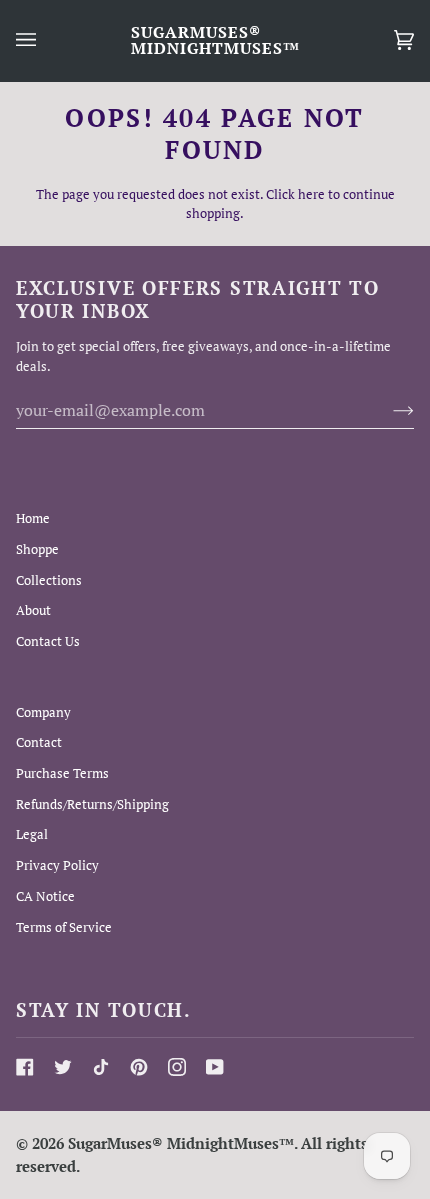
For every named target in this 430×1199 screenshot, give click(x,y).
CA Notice (45, 896)
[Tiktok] (101, 1067)
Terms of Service (64, 927)
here (311, 194)
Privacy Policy (57, 865)
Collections (49, 580)
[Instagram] (177, 1067)
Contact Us (48, 641)
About (33, 610)
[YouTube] (215, 1067)
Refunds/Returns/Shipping (92, 804)
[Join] (387, 410)
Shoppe (37, 549)
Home (33, 518)
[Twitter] (63, 1067)
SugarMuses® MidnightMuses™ (181, 1143)
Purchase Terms (62, 773)
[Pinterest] (139, 1067)
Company (43, 712)
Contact (39, 742)
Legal (32, 834)
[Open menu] (46, 40)
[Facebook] (25, 1067)
